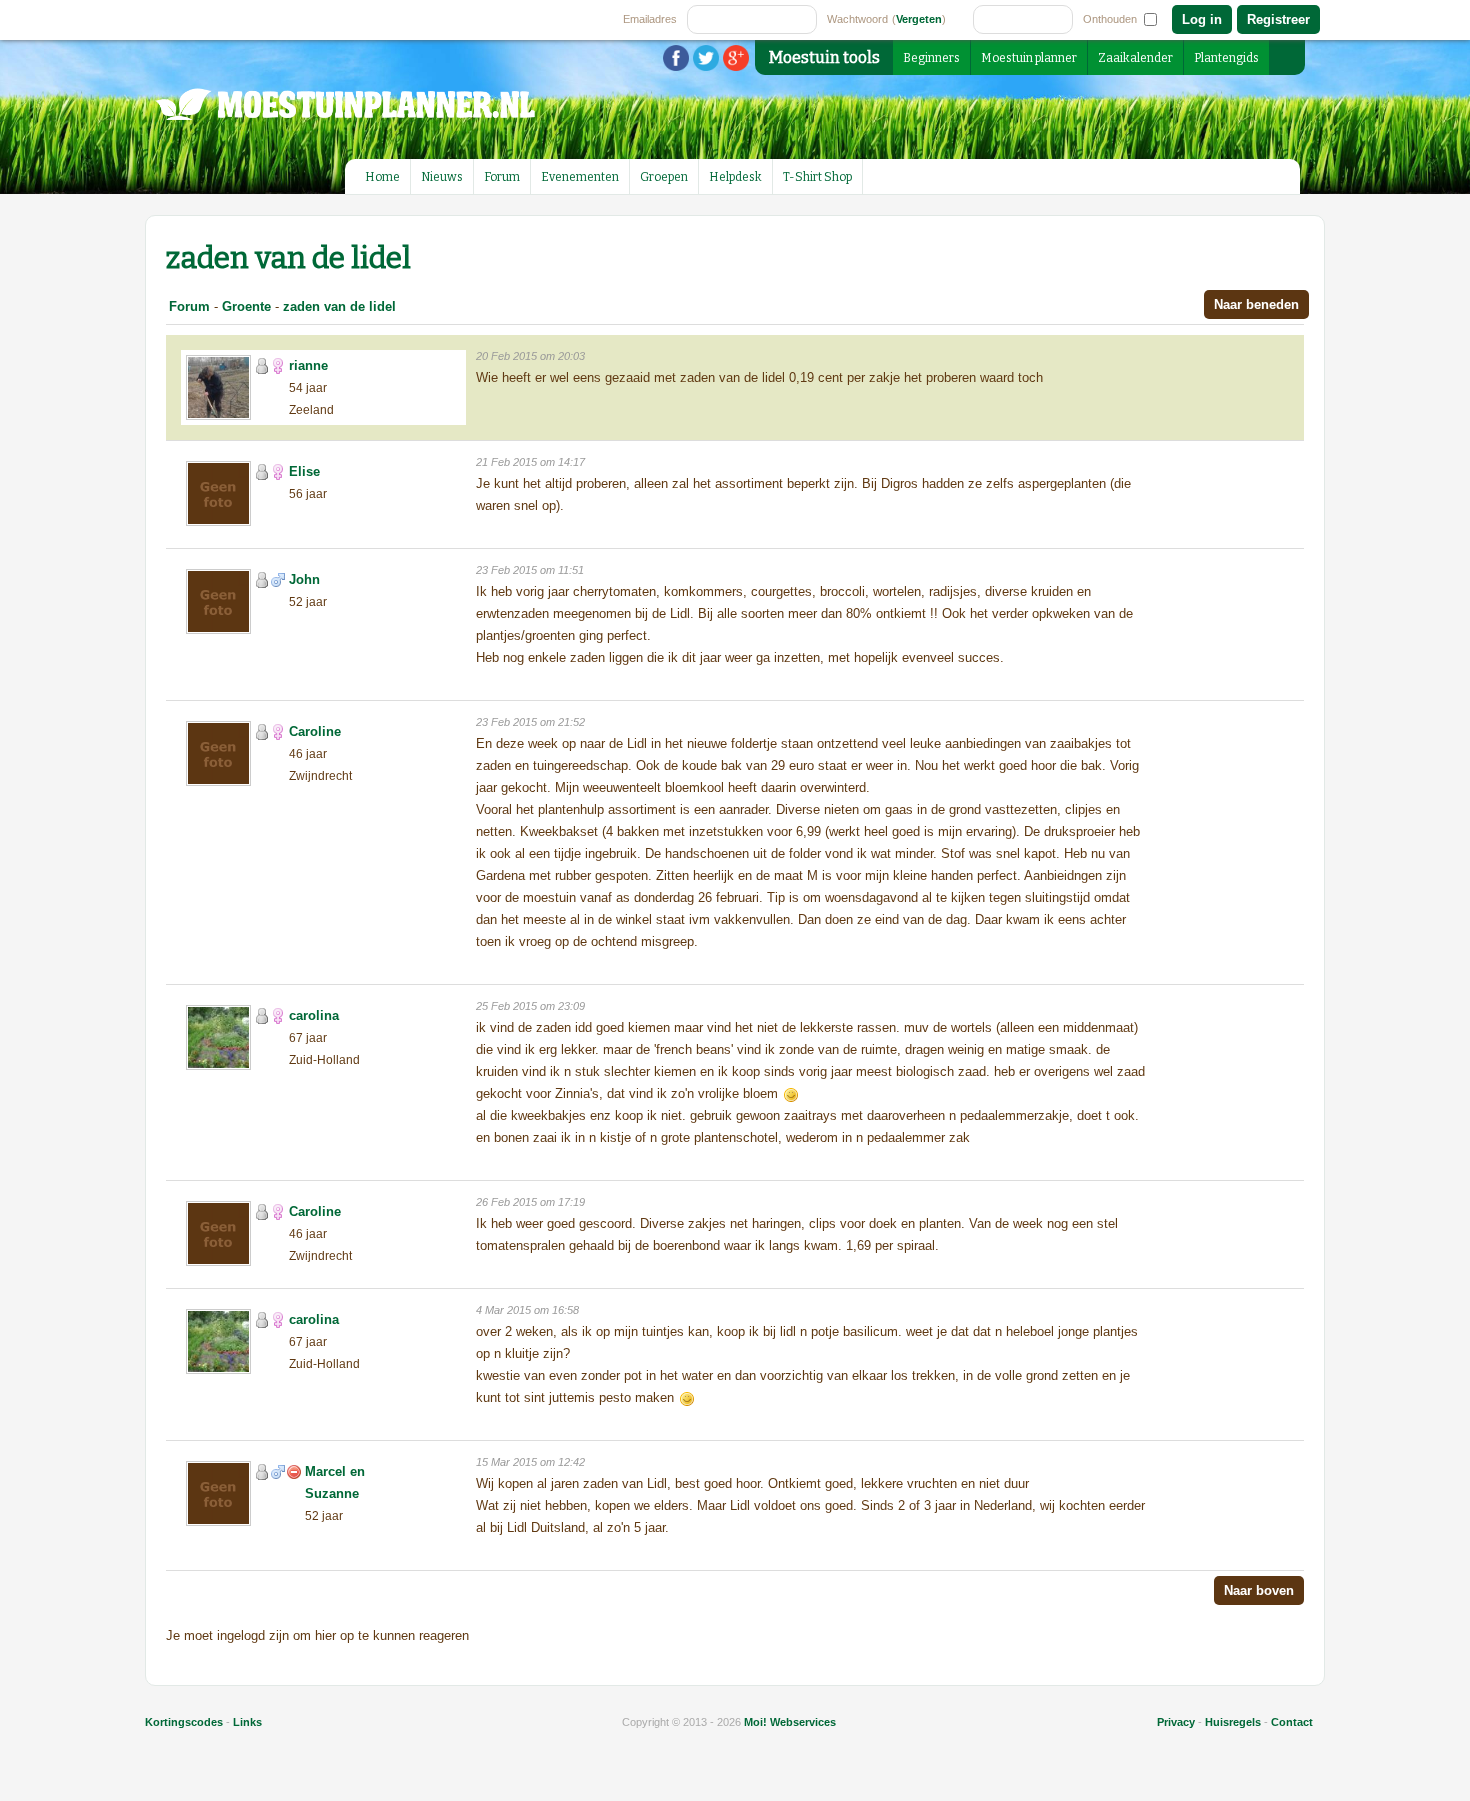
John (304, 579)
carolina (314, 1015)
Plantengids (1226, 58)
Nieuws (442, 177)
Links (247, 1722)
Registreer (1278, 19)
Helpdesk (735, 177)
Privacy (1176, 1722)
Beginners (931, 58)
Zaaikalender (1135, 58)
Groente (246, 306)
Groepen (664, 177)
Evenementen (580, 177)
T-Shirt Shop (817, 177)
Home (382, 177)
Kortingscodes (184, 1722)
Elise (304, 471)
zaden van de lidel (339, 306)
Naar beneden (1256, 304)
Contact (1292, 1722)
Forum (502, 177)
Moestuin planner (1029, 58)
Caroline (315, 731)
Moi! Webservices (790, 1722)
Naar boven (1259, 1590)
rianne (308, 365)
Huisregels (1233, 1722)
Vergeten (919, 19)
